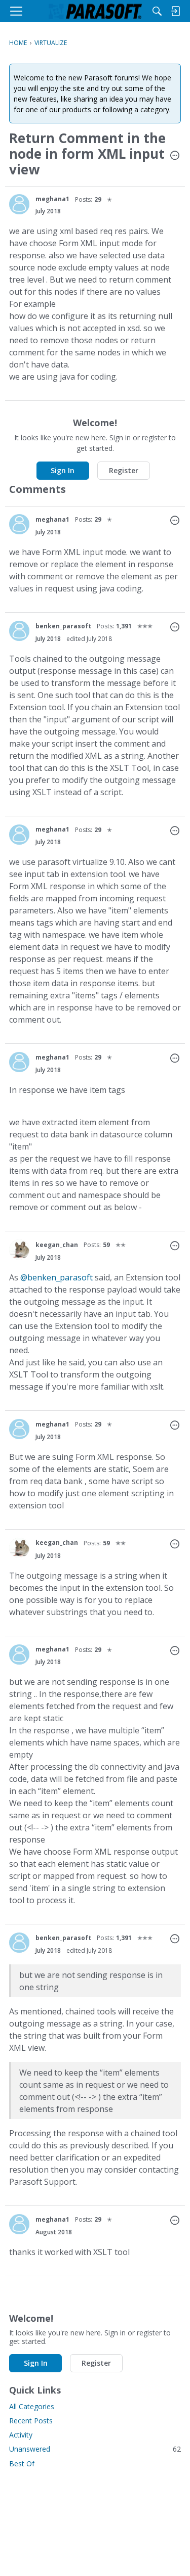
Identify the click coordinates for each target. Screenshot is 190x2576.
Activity (21, 2435)
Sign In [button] (63, 470)
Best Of (22, 2464)
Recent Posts (31, 2421)
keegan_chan (57, 1245)
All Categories (32, 2406)
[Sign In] (175, 11)
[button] (175, 156)
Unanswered (95, 2449)
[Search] (157, 11)
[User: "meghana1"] (19, 204)
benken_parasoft (63, 626)
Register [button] (124, 470)
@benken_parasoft (56, 1277)
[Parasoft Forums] (95, 11)
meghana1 (52, 199)
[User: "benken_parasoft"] (19, 631)
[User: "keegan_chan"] (19, 1250)
